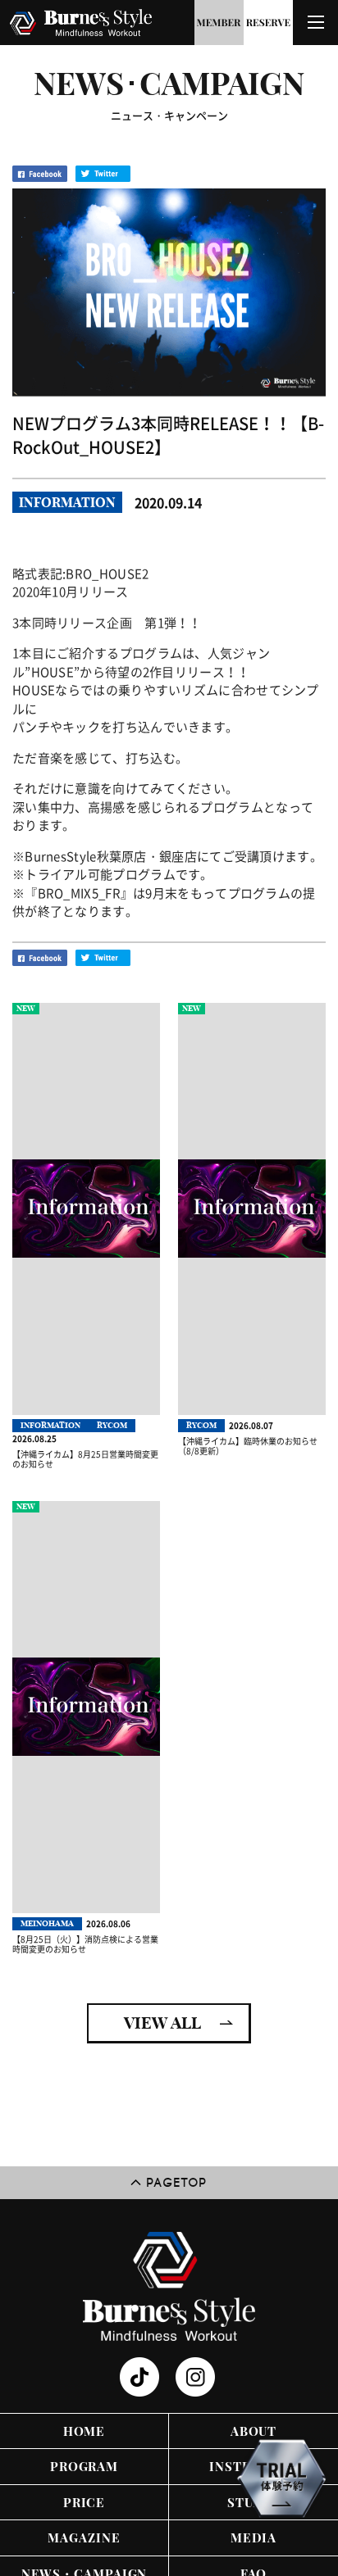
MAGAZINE (84, 2537)
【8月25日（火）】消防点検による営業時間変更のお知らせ (85, 1944)
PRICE (84, 2502)
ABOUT (254, 2431)
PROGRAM (84, 2466)
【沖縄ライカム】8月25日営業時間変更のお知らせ (85, 1459)
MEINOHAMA (47, 1923)
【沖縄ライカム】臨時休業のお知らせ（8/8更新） (248, 1446)
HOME (84, 2431)
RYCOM (112, 1425)
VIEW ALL (162, 2023)
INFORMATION (67, 502)
